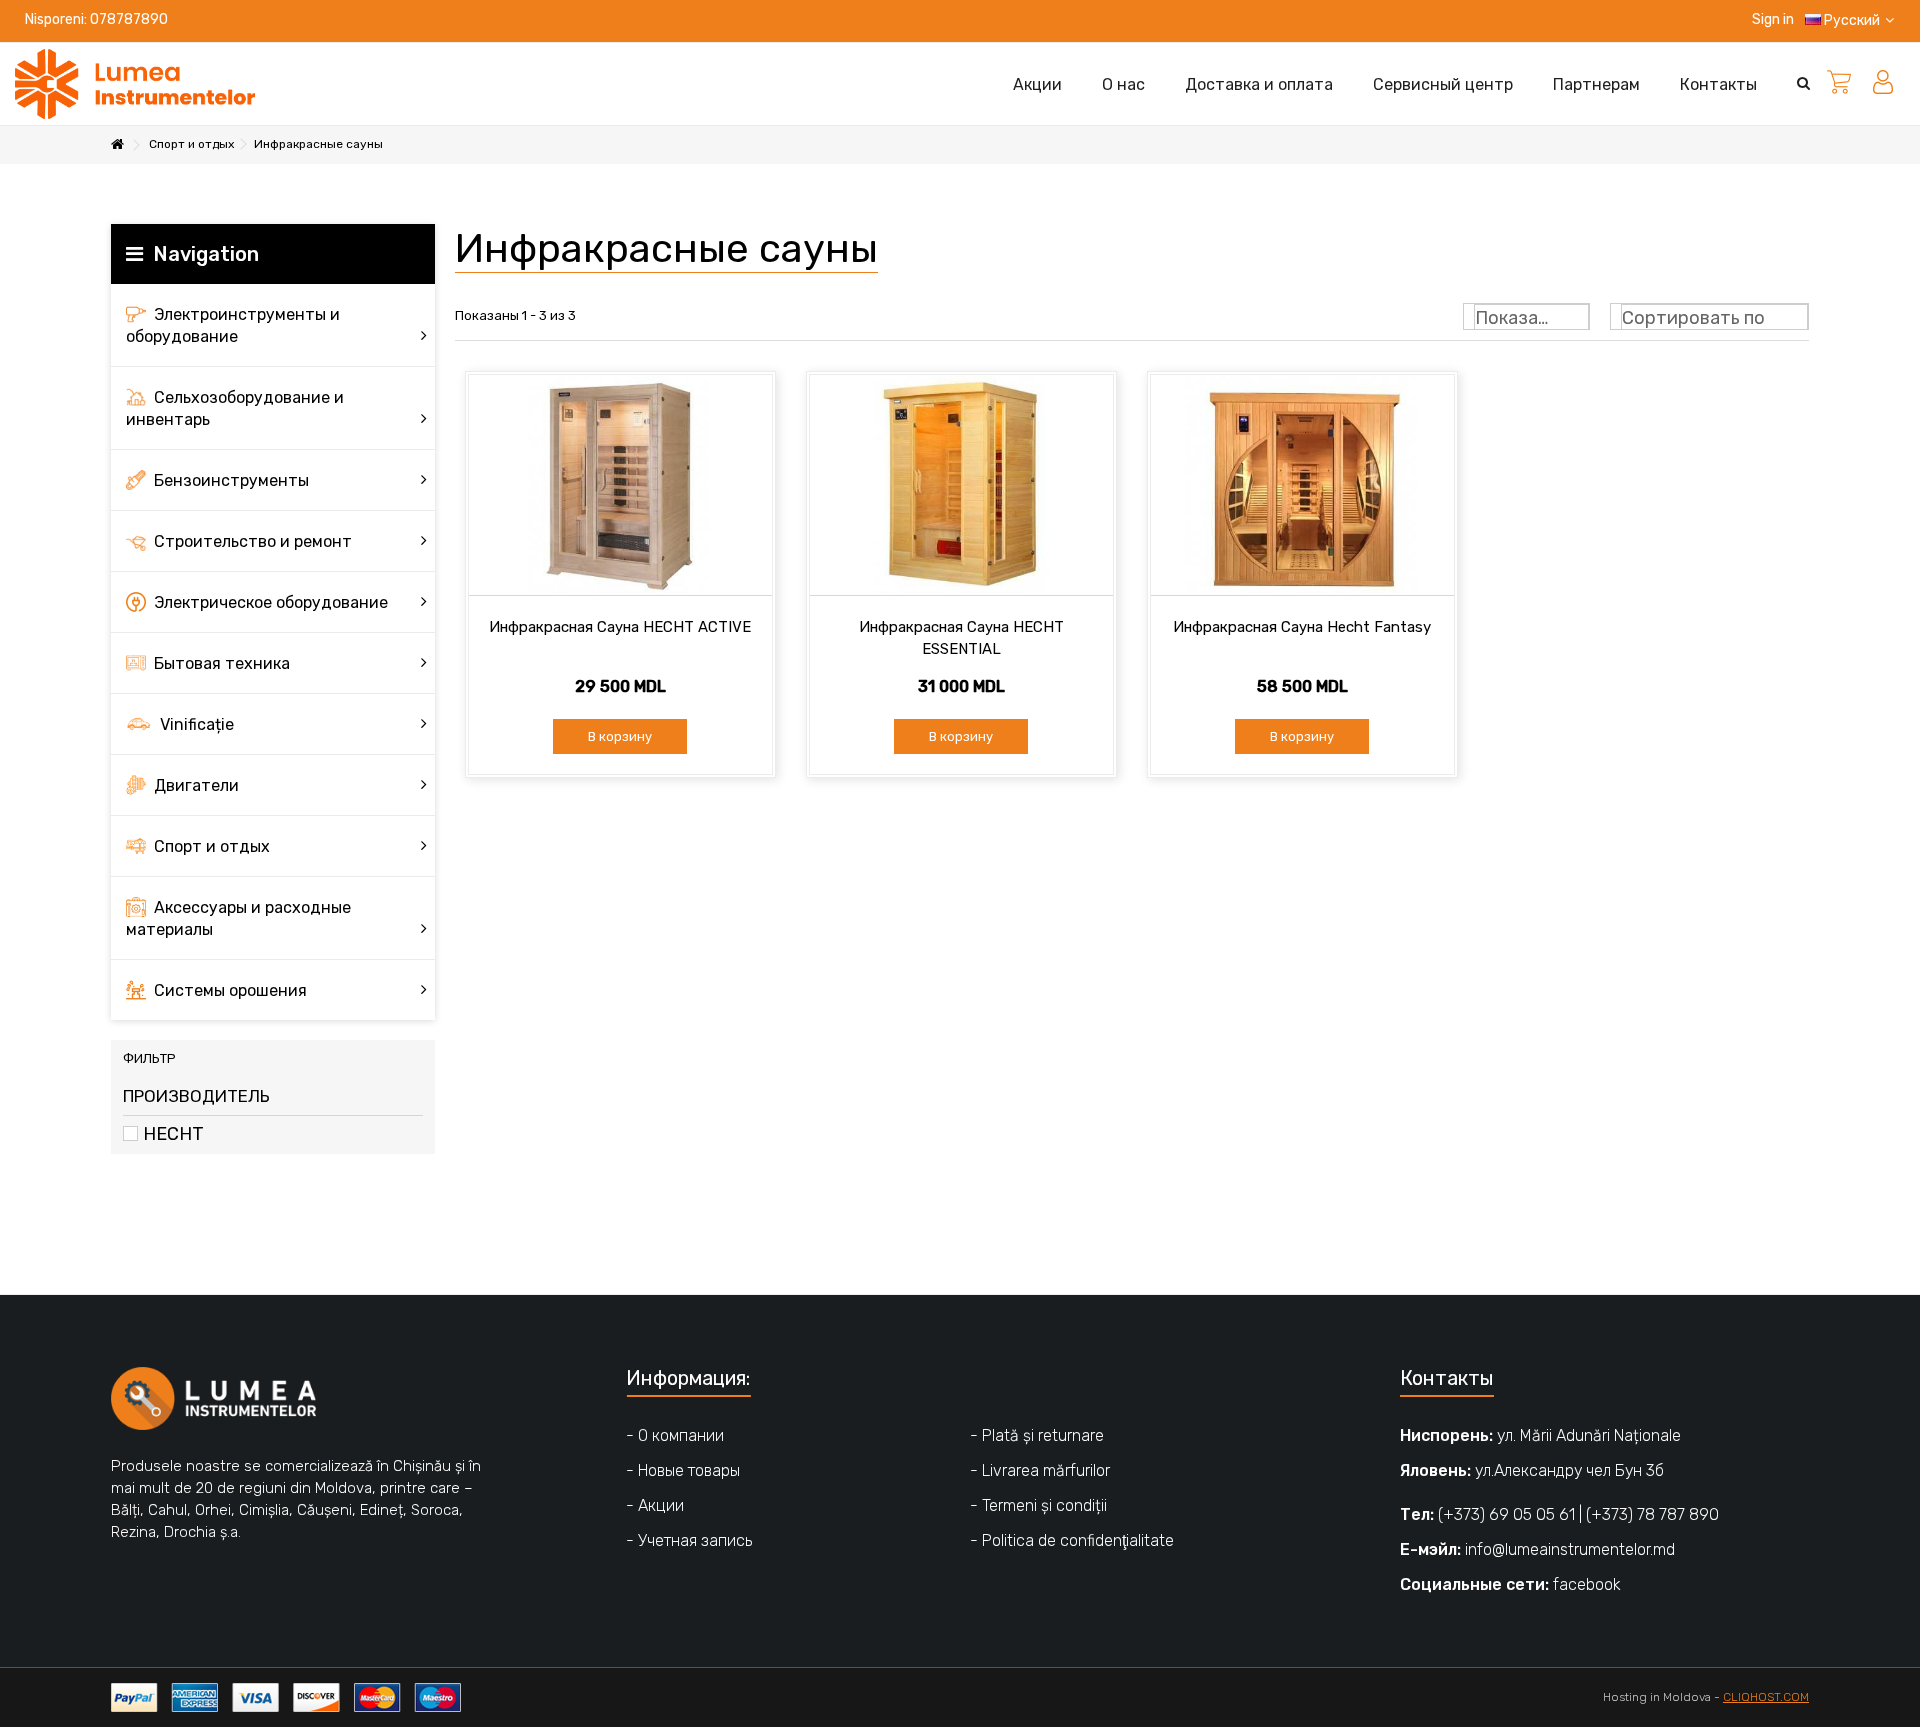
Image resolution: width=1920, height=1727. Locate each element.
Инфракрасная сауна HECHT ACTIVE (620, 627)
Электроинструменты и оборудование (233, 325)
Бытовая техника (220, 663)
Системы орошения (228, 990)
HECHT (173, 1134)
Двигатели (194, 785)
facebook (1587, 1584)
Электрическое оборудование (269, 602)
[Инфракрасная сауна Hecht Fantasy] (1302, 485)
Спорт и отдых (210, 846)
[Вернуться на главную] (117, 145)
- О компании (675, 1435)
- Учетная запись (689, 1540)
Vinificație (195, 724)
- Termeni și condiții (1038, 1505)
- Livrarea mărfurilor (1040, 1470)
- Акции (655, 1505)
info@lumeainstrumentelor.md (1570, 1549)
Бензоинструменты (229, 480)
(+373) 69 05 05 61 (1506, 1514)
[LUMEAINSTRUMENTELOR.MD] (135, 83)
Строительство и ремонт (251, 541)
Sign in (1771, 19)
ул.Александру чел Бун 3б (1569, 1470)
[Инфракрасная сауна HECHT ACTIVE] (620, 485)
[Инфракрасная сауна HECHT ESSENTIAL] (961, 485)
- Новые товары (683, 1470)
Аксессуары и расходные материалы (238, 918)
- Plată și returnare (1037, 1435)
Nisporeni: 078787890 (96, 19)
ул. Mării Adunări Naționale (1589, 1435)
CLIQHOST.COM (1766, 1697)
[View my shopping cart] (1838, 84)
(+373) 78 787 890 (1652, 1514)
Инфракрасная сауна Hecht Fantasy (1302, 627)
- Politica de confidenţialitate (1072, 1540)
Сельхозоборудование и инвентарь (235, 408)
